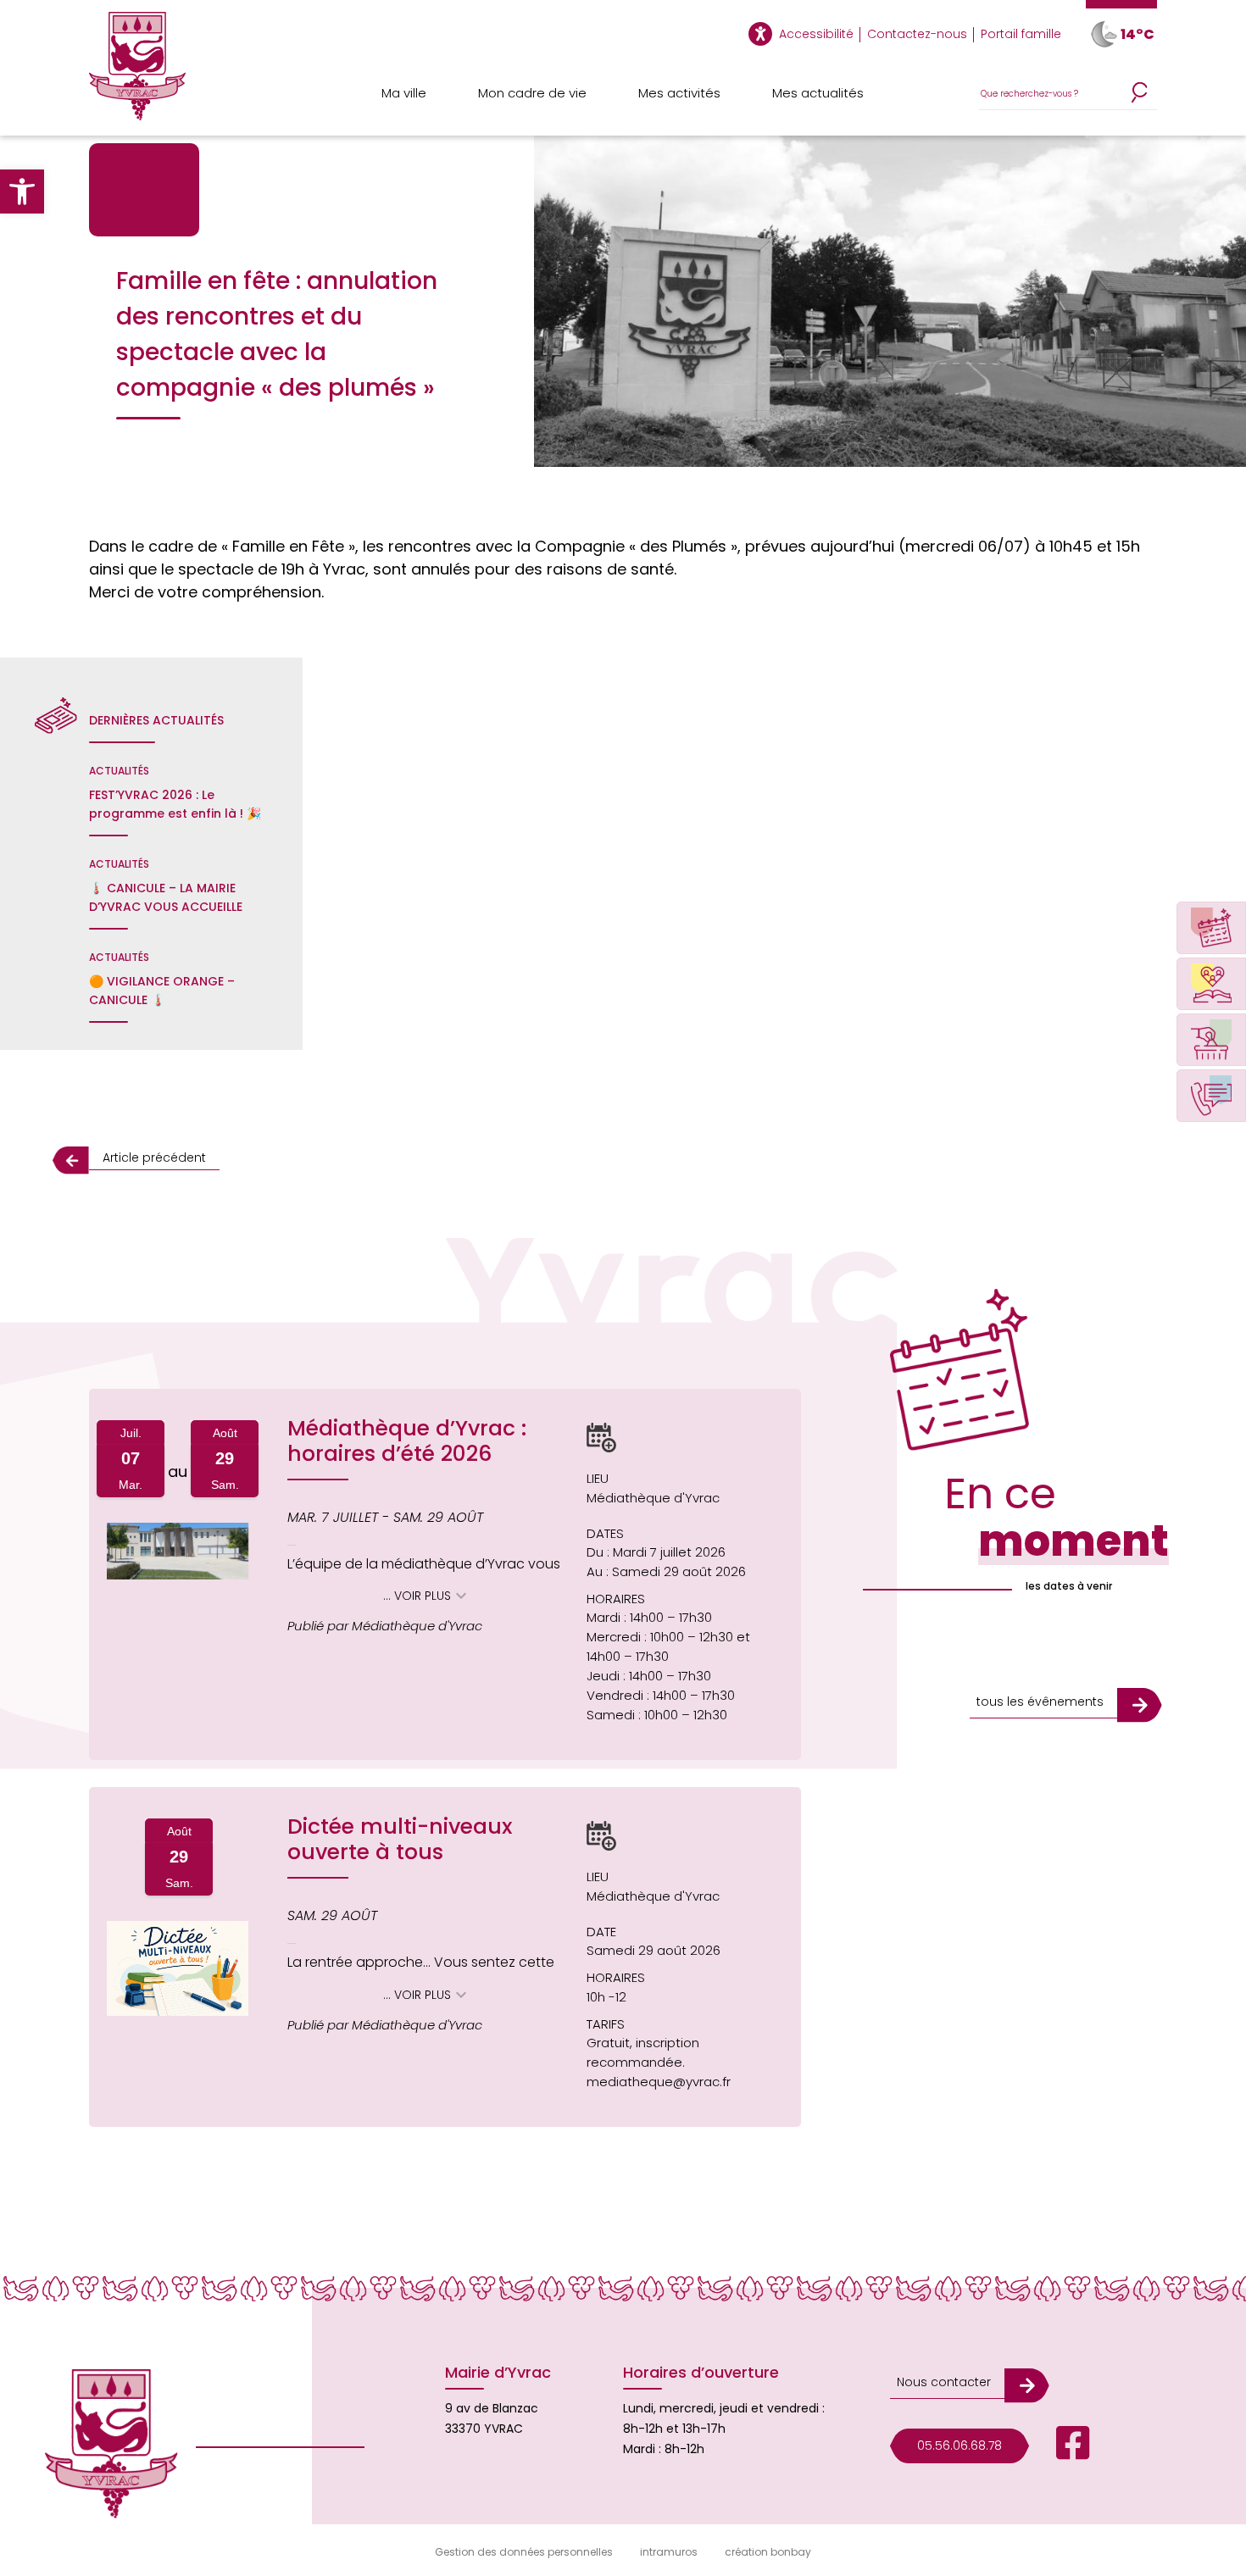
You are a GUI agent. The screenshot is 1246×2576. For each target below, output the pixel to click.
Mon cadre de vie (532, 93)
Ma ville (404, 93)
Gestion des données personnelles (524, 2552)
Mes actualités (818, 93)
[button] (22, 192)
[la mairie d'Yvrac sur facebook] (1060, 2446)
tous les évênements (1040, 1702)
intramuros (669, 2552)
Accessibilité (816, 34)
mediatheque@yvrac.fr (659, 2082)
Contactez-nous (917, 34)
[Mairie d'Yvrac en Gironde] (137, 74)
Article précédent (154, 1158)
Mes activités (679, 93)
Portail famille (1021, 34)
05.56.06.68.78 (960, 2446)
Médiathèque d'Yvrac (653, 1498)
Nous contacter (944, 2382)
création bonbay (768, 2552)
